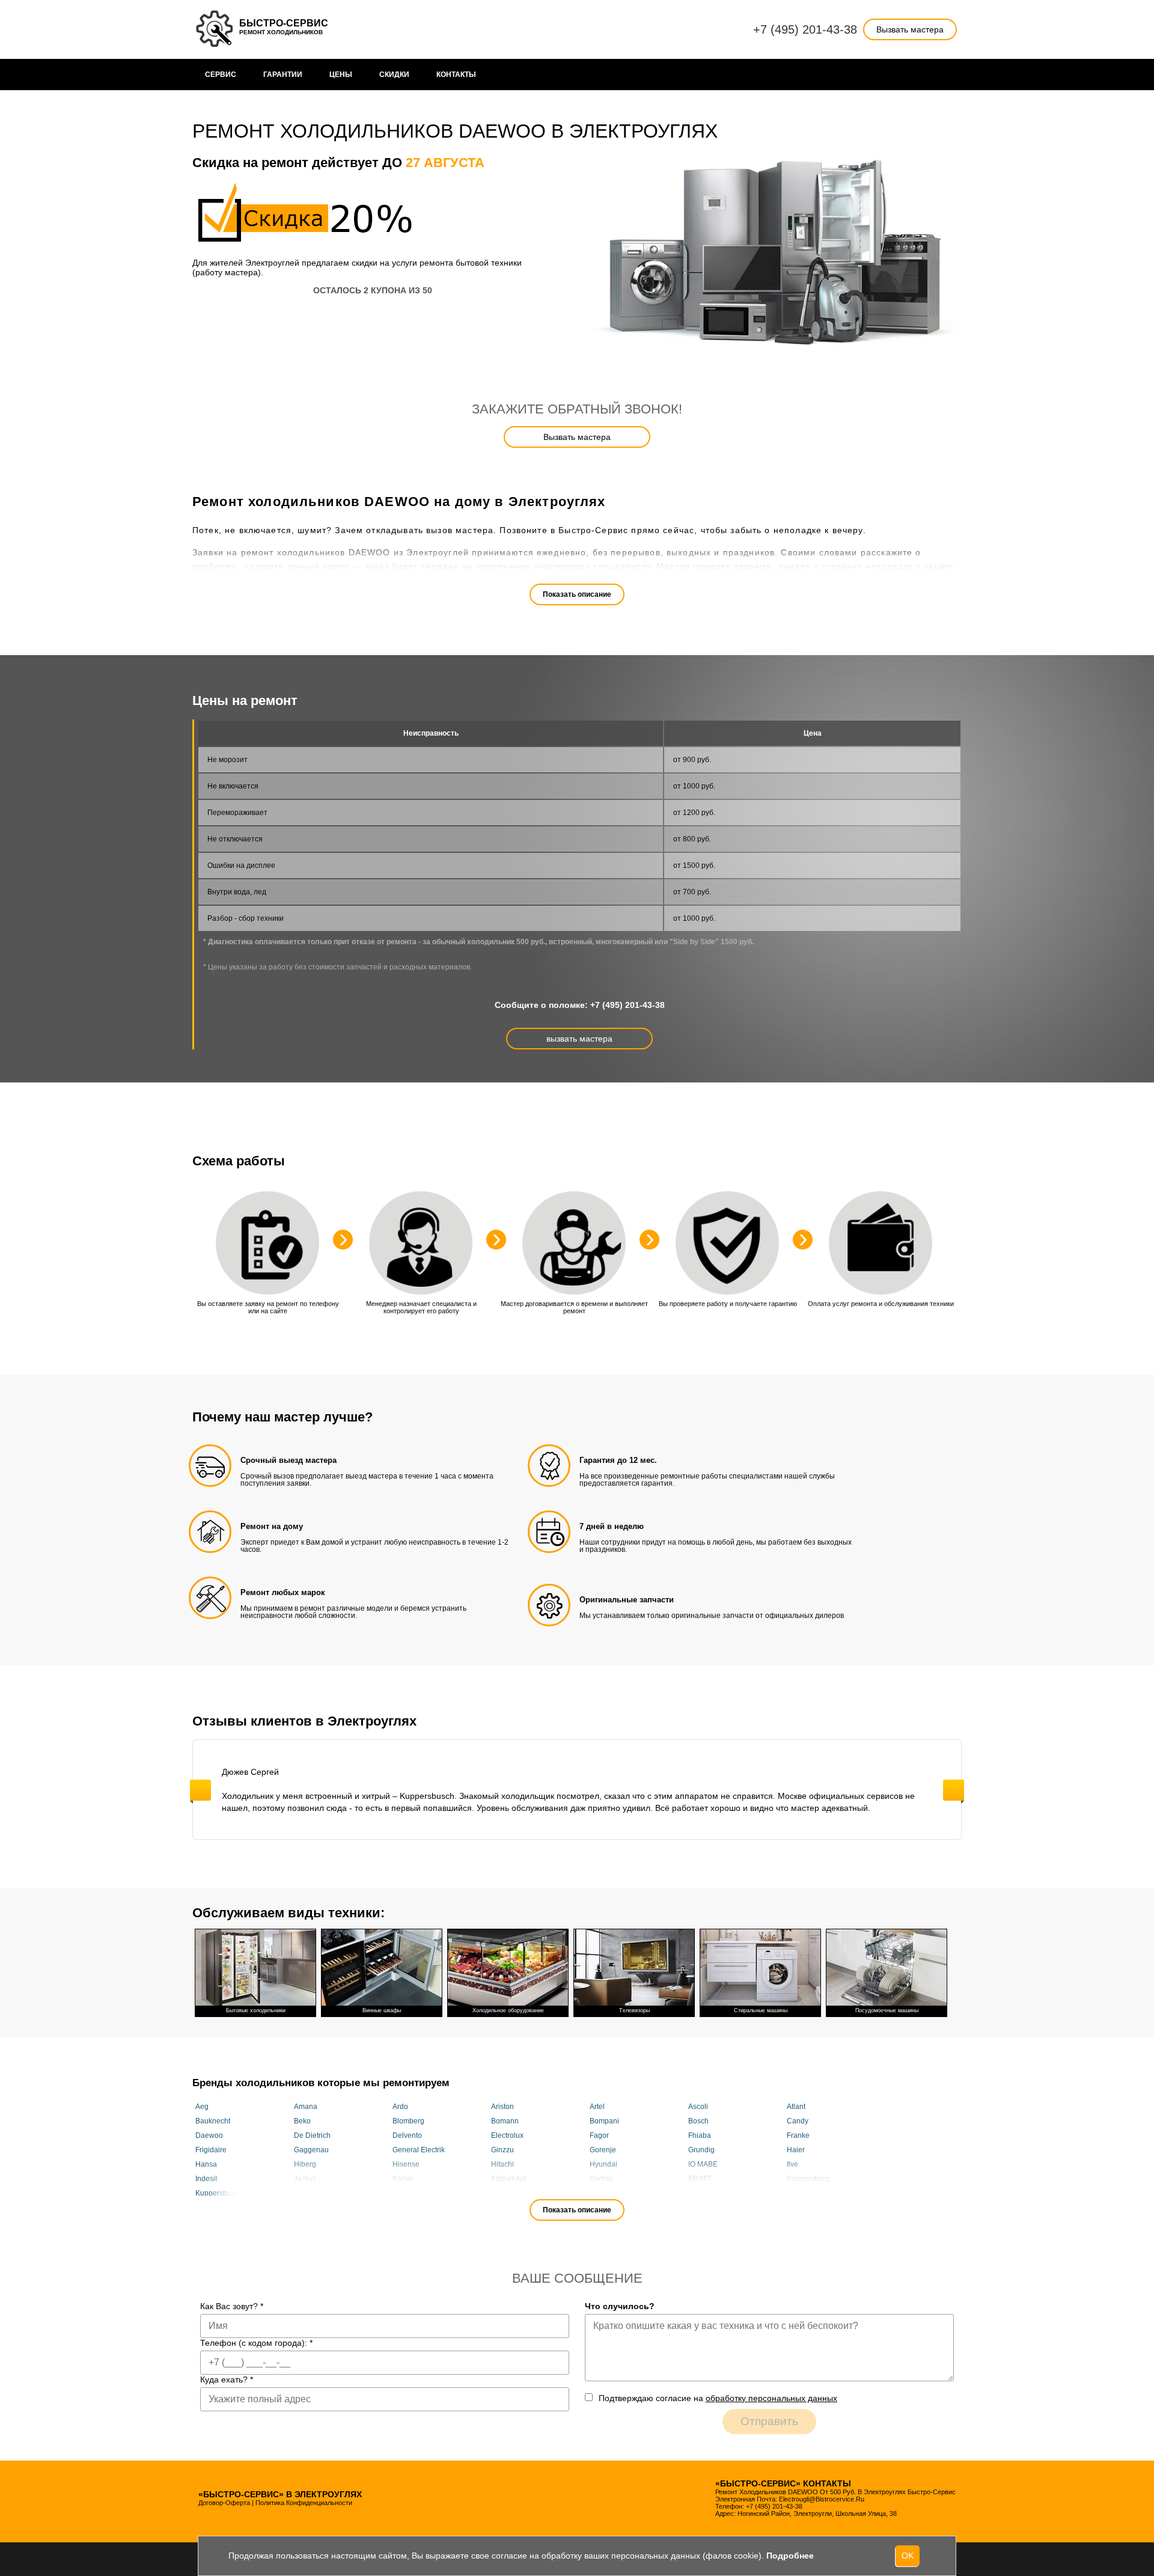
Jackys (305, 2179)
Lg (397, 2193)
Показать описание (577, 594)
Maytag (700, 2193)
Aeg (202, 2107)
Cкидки (394, 75)
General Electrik (419, 2150)
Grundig (701, 2150)
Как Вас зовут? (232, 2306)
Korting (601, 2179)
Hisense (406, 2164)
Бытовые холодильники (256, 2010)
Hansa (206, 2164)
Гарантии (283, 75)
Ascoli (698, 2107)
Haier (796, 2150)
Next (954, 1790)
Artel (597, 2107)
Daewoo (209, 2135)
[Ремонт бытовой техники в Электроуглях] (216, 29)
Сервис (221, 75)
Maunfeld (605, 2193)
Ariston (502, 2107)
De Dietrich (312, 2135)
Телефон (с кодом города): (256, 2343)
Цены (341, 75)
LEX (301, 2193)
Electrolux (507, 2135)
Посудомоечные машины (887, 2010)
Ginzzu (502, 2150)
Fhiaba (700, 2135)
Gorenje (603, 2150)
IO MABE (703, 2164)
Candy (798, 2121)
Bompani (604, 2121)
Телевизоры (634, 2010)
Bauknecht (213, 2121)
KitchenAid (509, 2179)
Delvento (407, 2135)
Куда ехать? (227, 2379)
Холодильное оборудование (508, 2010)
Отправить (769, 2421)
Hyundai (603, 2164)
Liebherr (505, 2193)
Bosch (698, 2121)
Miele (796, 2193)
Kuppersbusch (219, 2193)
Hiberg (305, 2164)
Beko (302, 2121)
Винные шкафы (382, 2010)
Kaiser (403, 2179)
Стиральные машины (761, 2010)
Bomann (505, 2121)
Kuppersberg (808, 2179)
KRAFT (700, 2179)
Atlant (796, 2107)
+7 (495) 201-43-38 (805, 29)
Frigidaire (211, 2150)
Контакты (456, 75)
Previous (200, 1790)
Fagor (599, 2135)
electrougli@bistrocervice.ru (822, 2499)
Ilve (792, 2164)
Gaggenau (311, 2150)
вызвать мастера (579, 1039)
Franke (798, 2135)
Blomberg (408, 2121)
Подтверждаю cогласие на (718, 2398)
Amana (306, 2107)
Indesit (206, 2179)
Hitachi (502, 2164)
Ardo (400, 2107)
